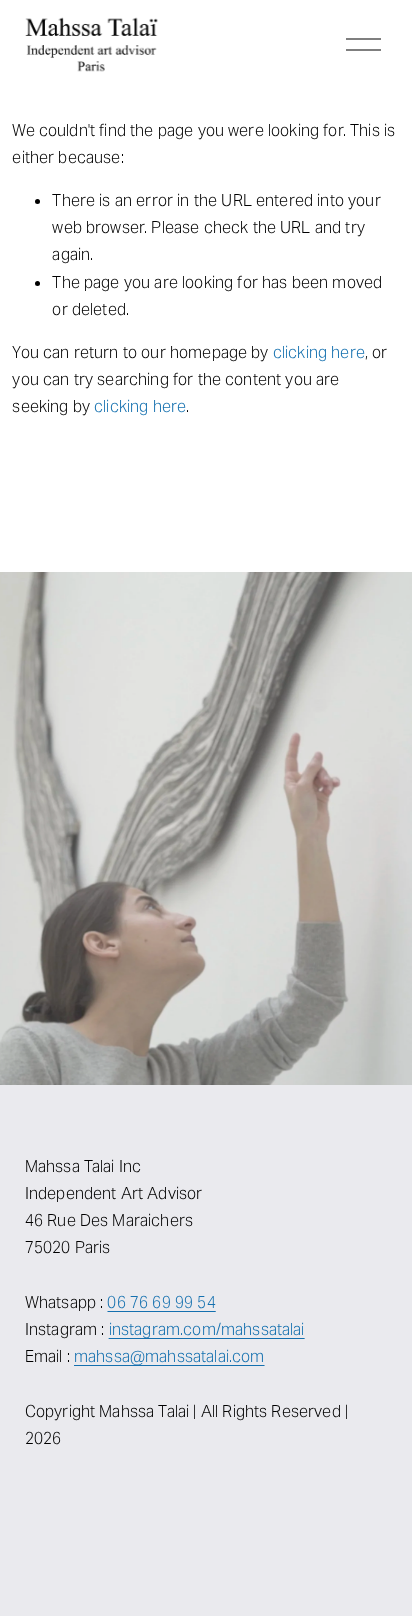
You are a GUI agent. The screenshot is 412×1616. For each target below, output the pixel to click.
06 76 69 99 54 (161, 1302)
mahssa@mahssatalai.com (169, 1356)
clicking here (319, 352)
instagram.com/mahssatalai (207, 1329)
